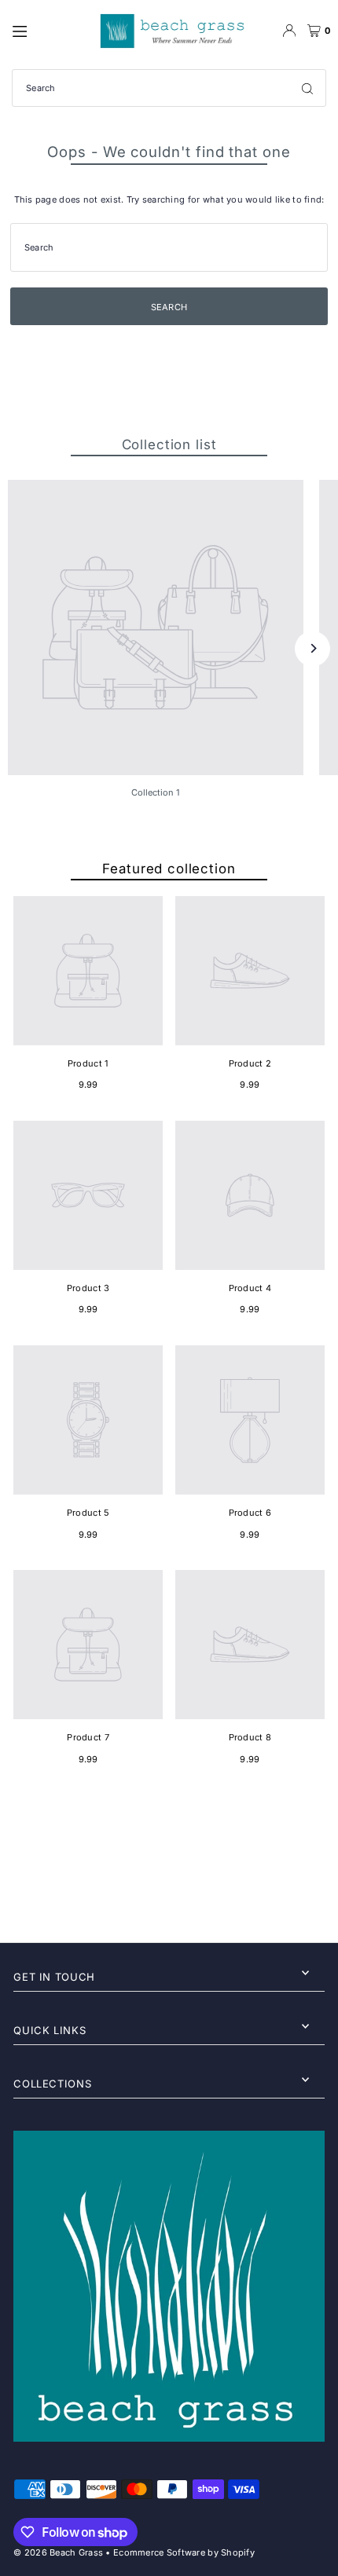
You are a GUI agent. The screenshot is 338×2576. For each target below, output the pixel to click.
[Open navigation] (45, 30)
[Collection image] (156, 628)
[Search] (307, 88)
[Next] (312, 648)
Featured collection (169, 869)
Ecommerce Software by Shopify (184, 2552)
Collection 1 (156, 792)
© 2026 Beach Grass (58, 2552)
